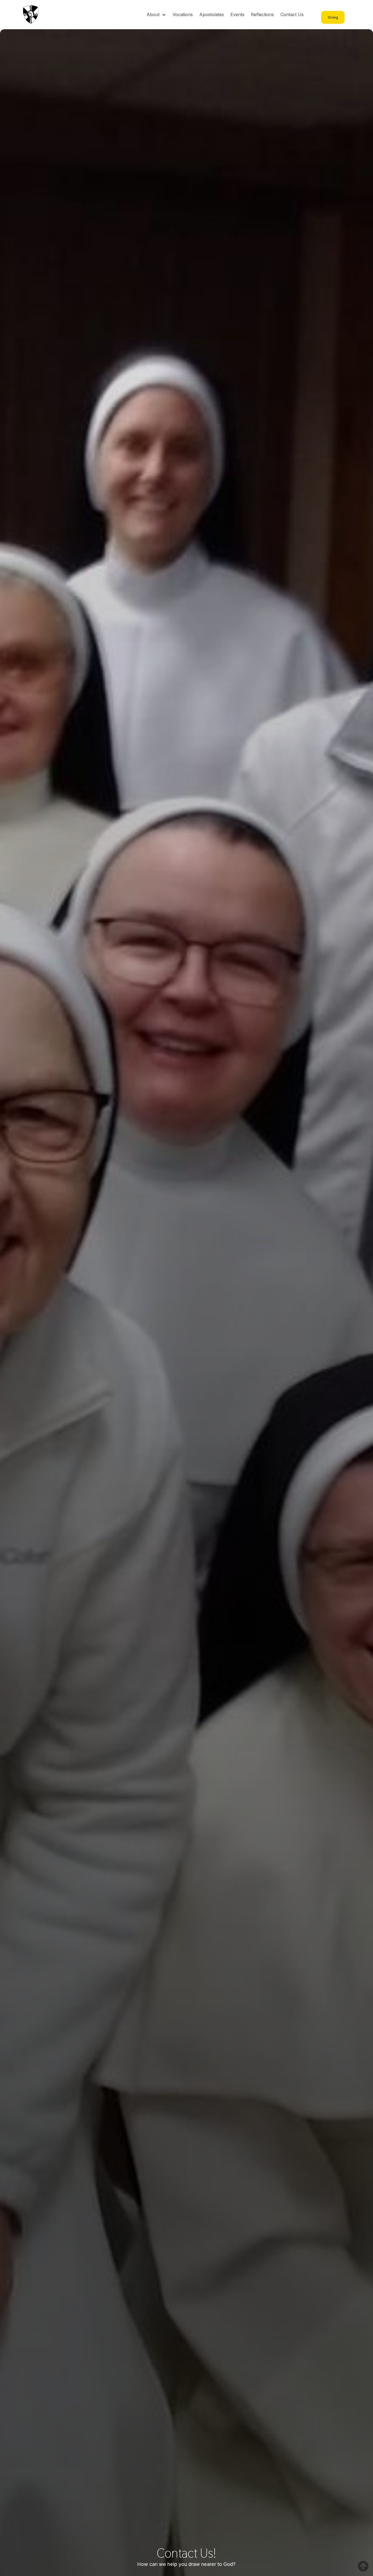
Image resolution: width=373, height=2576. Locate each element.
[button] (156, 15)
